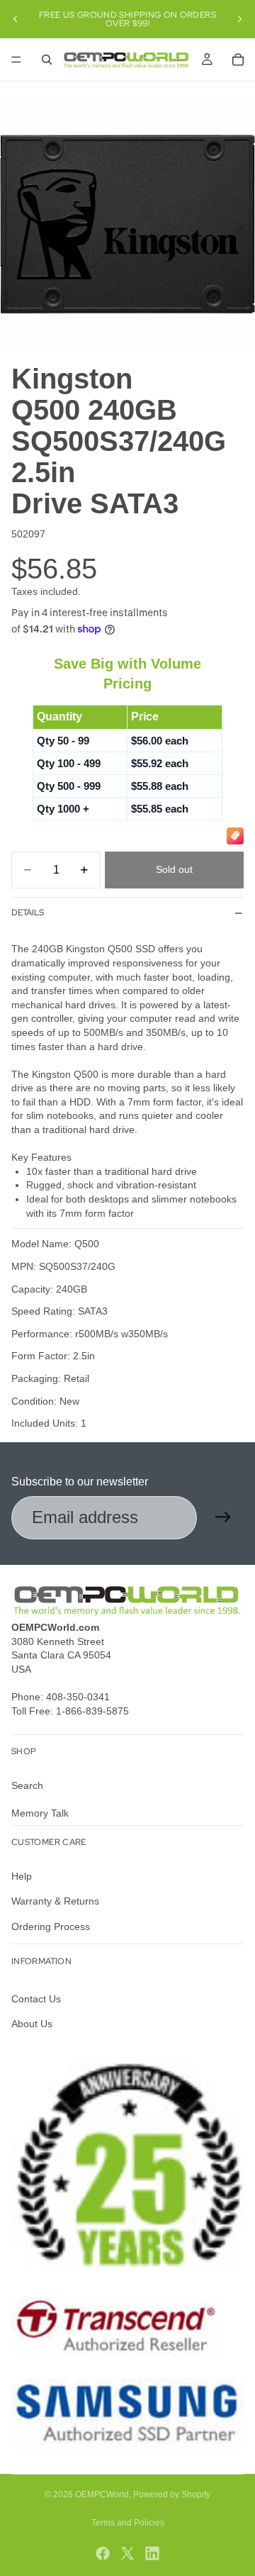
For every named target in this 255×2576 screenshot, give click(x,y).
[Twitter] (127, 2553)
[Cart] (238, 60)
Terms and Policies (128, 2523)
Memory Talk (40, 1813)
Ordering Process (51, 1926)
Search (27, 1785)
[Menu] (16, 60)
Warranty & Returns (55, 1901)
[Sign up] (223, 1517)
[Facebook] (103, 2553)
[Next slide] (239, 19)
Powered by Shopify (172, 2494)
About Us (32, 2024)
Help (22, 1875)
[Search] (47, 60)
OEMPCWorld (102, 2494)
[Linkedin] (152, 2553)
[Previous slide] (16, 19)
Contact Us (36, 1999)
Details (28, 913)
